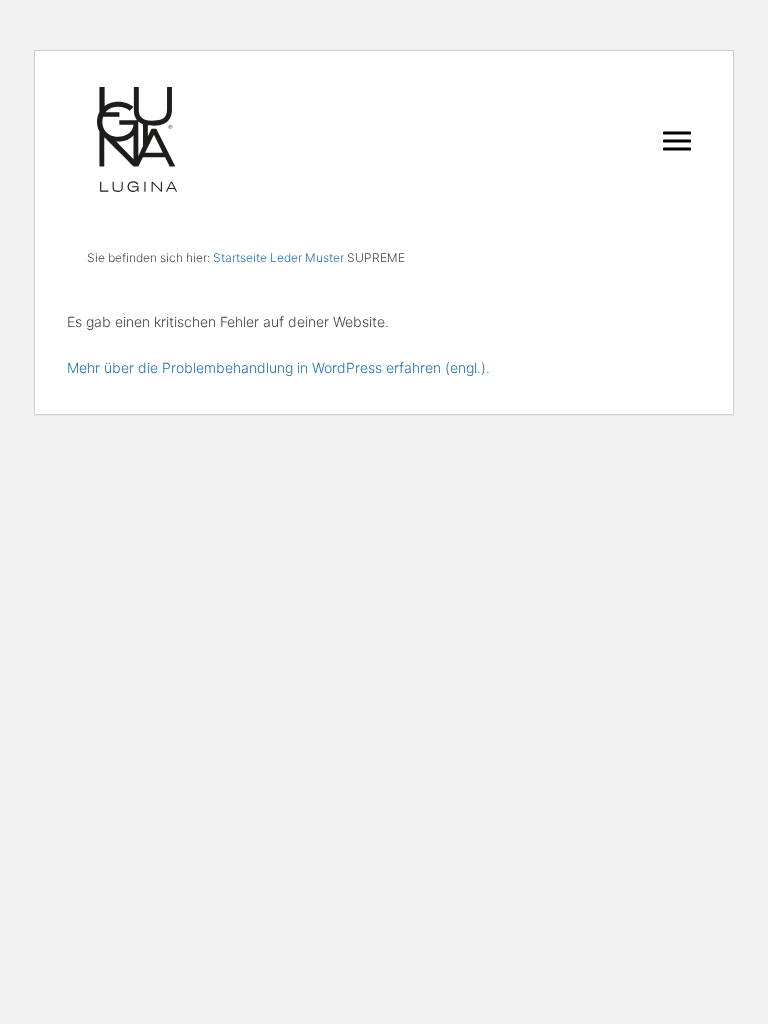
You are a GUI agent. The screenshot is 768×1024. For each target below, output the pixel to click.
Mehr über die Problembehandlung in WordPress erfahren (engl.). (278, 367)
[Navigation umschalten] (677, 141)
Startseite (240, 257)
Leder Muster (307, 257)
